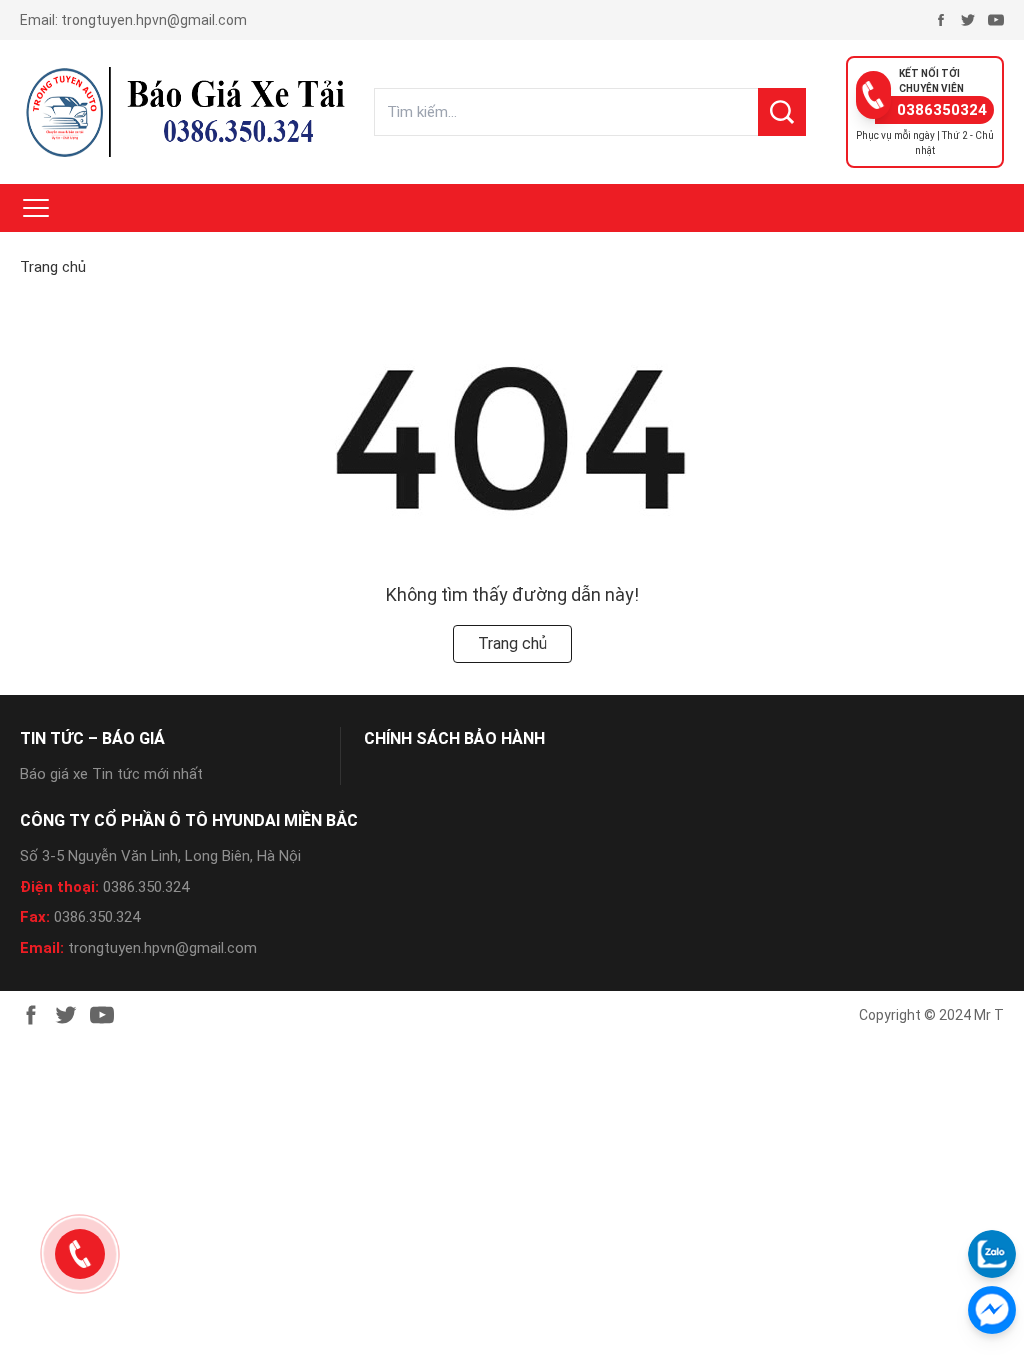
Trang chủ (53, 267)
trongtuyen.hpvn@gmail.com (154, 20)
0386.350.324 (146, 887)
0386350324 (942, 110)
